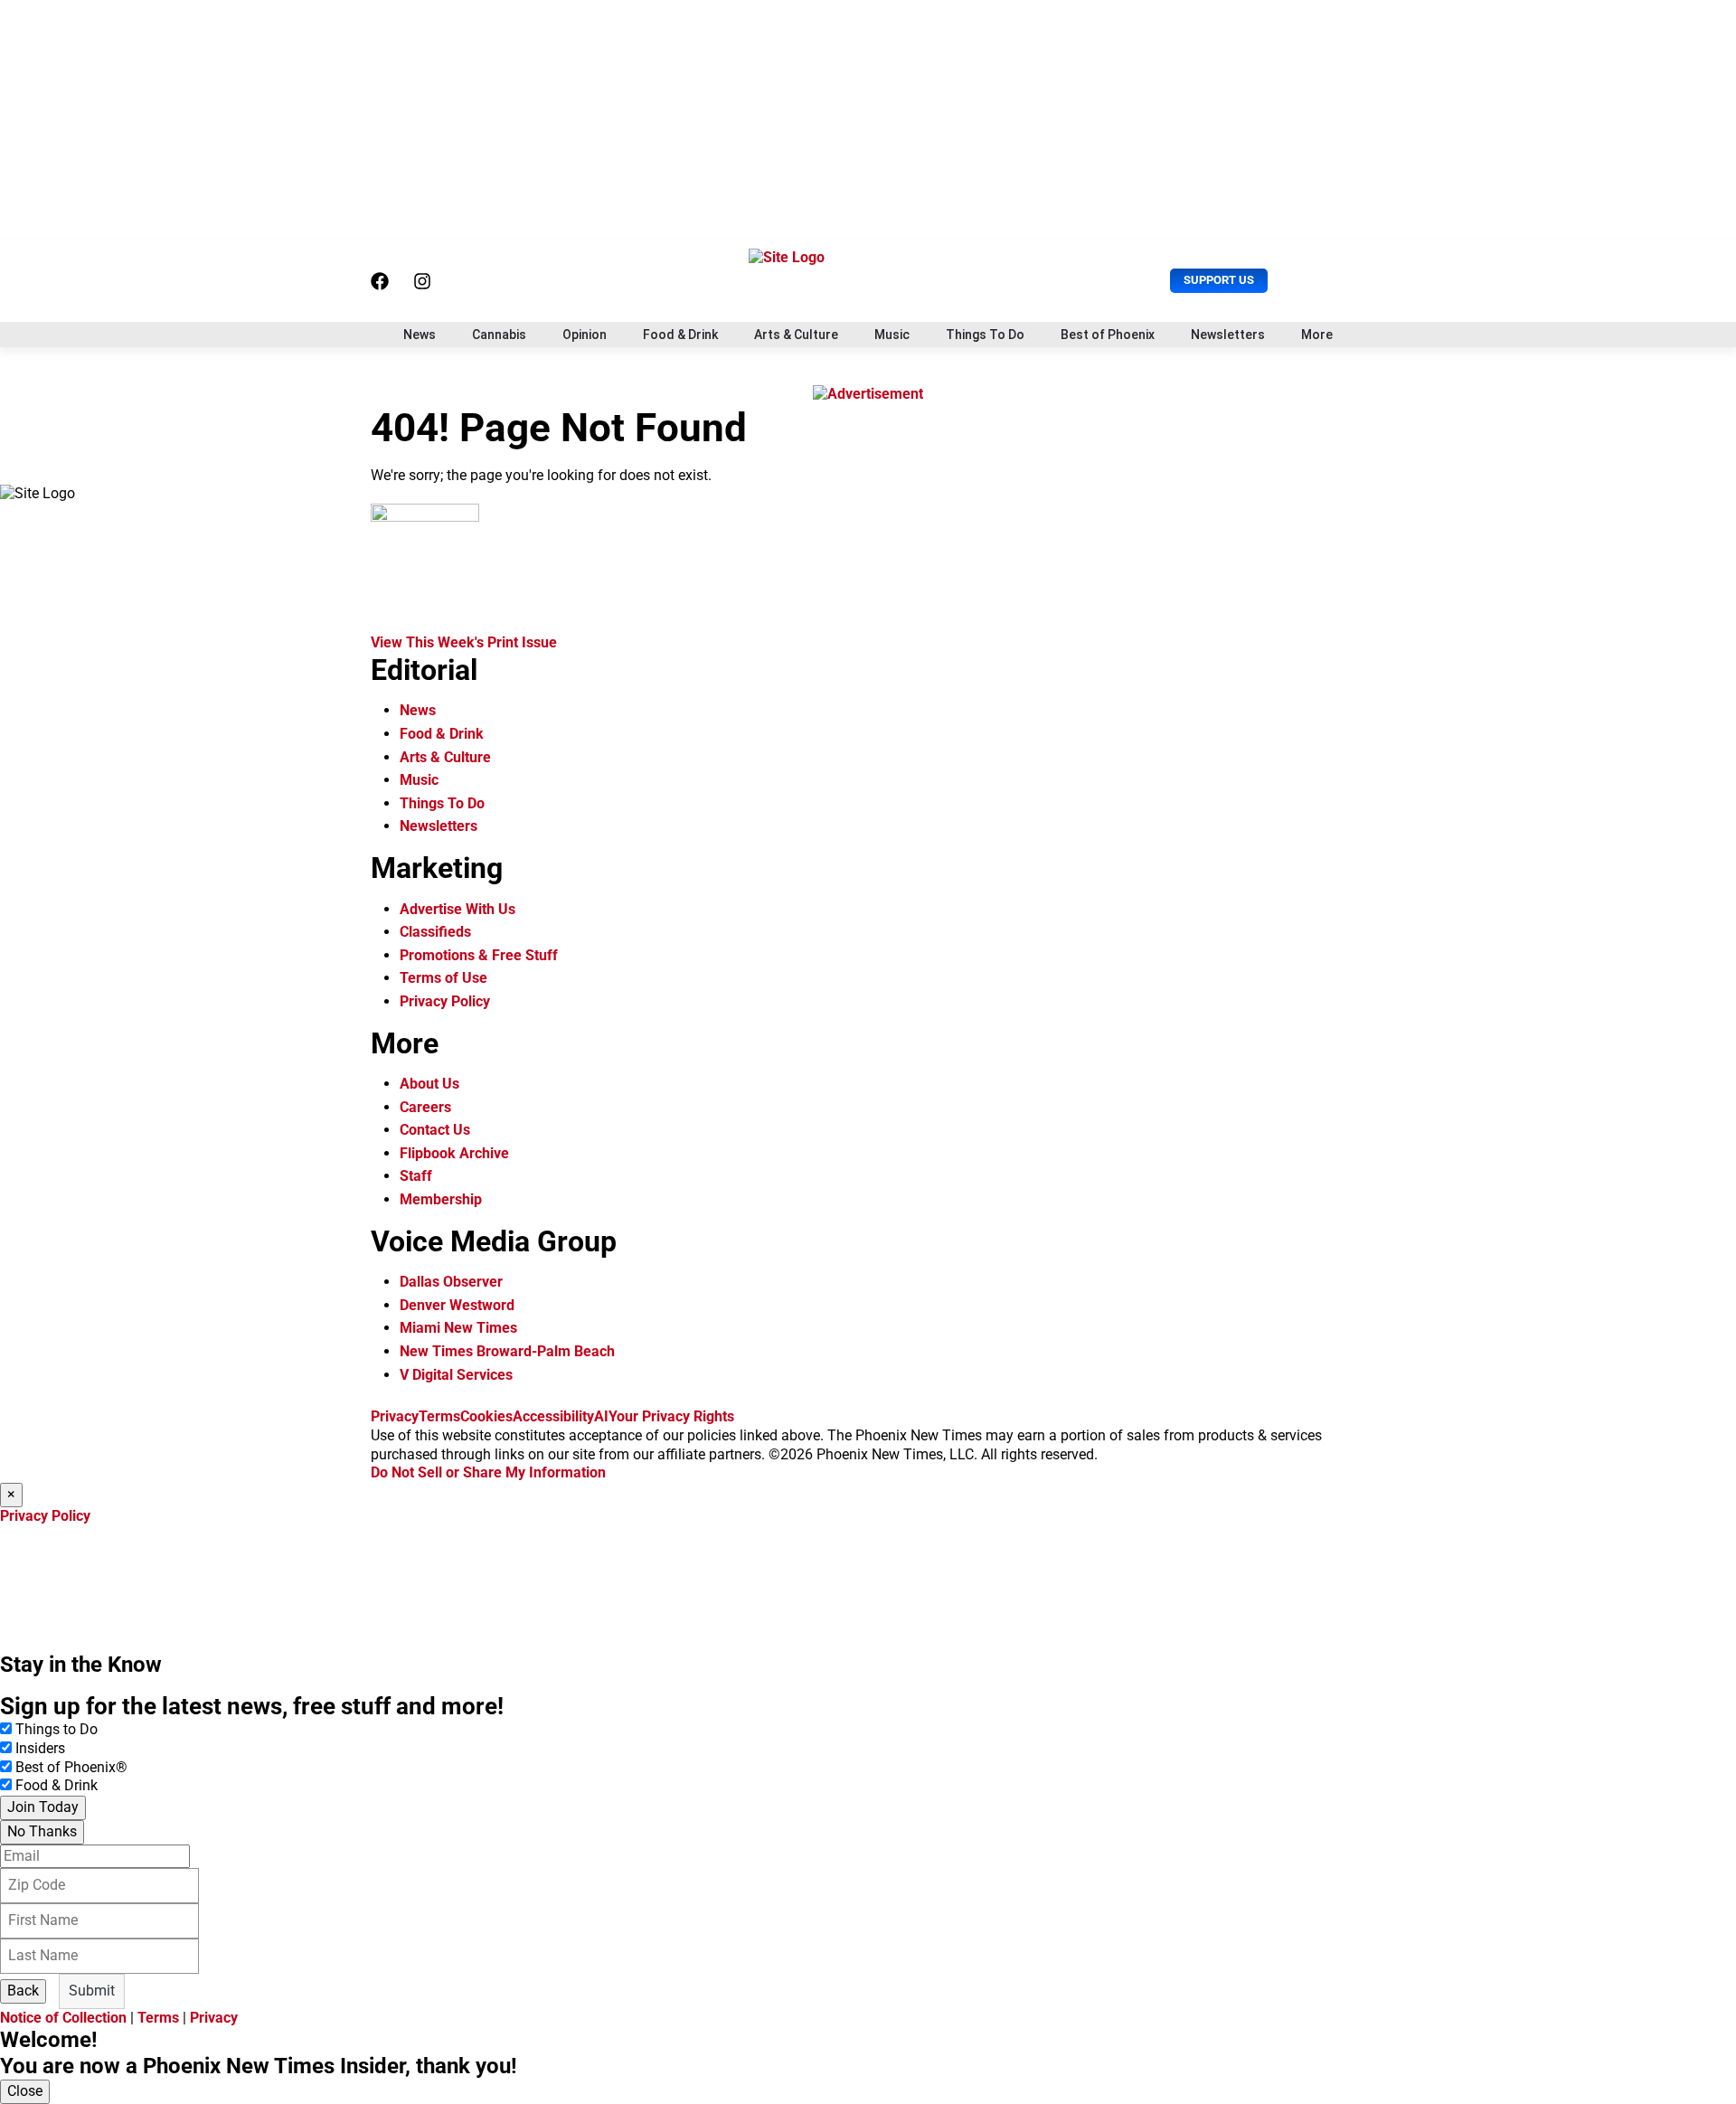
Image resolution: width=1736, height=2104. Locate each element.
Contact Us (435, 1130)
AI (601, 1416)
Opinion (585, 335)
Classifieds (435, 932)
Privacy (395, 1416)
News (420, 335)
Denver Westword (457, 1305)
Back (23, 1991)
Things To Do (985, 335)
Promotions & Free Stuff (479, 955)
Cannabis (499, 335)
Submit (92, 1991)
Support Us (1219, 280)
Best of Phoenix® (71, 1767)
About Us (429, 1084)
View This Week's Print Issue (464, 642)
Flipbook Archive (454, 1153)
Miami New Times (458, 1328)
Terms (439, 1416)
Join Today (43, 1807)
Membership (441, 1199)
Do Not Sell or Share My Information (488, 1472)
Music (892, 335)
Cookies (486, 1416)
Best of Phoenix (1108, 335)
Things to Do (57, 1729)
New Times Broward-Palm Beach (507, 1351)
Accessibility (553, 1416)
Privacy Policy (445, 1001)
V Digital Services (456, 1375)
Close (25, 2091)
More (1317, 335)
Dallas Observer (451, 1282)
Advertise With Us (458, 909)
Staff (416, 1176)
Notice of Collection (63, 2018)
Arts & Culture (796, 335)
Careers (425, 1107)
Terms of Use (443, 978)
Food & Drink (680, 335)
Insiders (40, 1748)
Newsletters (1228, 335)
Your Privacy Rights (671, 1416)
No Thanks (42, 1831)
